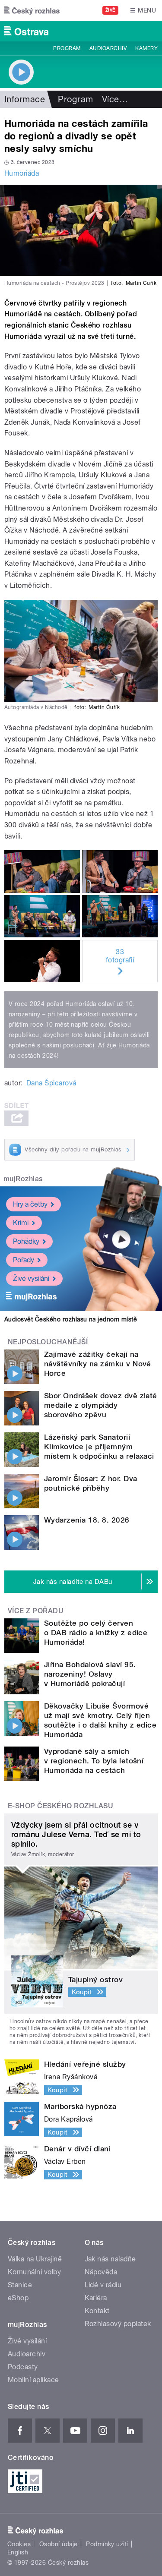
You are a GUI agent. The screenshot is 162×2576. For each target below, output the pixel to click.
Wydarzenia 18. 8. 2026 (87, 1520)
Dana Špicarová (51, 1083)
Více (115, 99)
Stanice (20, 2285)
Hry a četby (30, 1204)
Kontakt (97, 2311)
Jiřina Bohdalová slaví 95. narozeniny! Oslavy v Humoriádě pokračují (90, 1674)
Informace (25, 99)
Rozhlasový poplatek (118, 2324)
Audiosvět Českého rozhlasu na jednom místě (71, 1319)
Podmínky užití (107, 2544)
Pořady (24, 1260)
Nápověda (101, 2272)
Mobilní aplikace (33, 2380)
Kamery (146, 48)
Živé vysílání (31, 1279)
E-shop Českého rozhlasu (60, 1806)
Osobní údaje (59, 2544)
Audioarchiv (108, 48)
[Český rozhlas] (32, 10)
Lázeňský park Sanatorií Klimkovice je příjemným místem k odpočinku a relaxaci (99, 1447)
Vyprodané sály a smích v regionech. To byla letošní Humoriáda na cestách (94, 1761)
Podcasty (23, 2367)
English (18, 2552)
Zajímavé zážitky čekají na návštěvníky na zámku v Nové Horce (98, 1364)
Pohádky (26, 1241)
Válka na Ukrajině (35, 2259)
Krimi (21, 1223)
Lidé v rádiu (103, 2285)
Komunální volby (34, 2272)
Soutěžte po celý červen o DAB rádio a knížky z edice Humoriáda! (96, 1633)
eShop (18, 2298)
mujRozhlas (23, 1179)
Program (67, 48)
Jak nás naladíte (110, 2259)
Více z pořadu (36, 1611)
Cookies (19, 2544)
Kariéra (96, 2298)
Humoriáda (22, 173)
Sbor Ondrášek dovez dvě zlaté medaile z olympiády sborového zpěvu (101, 1405)
